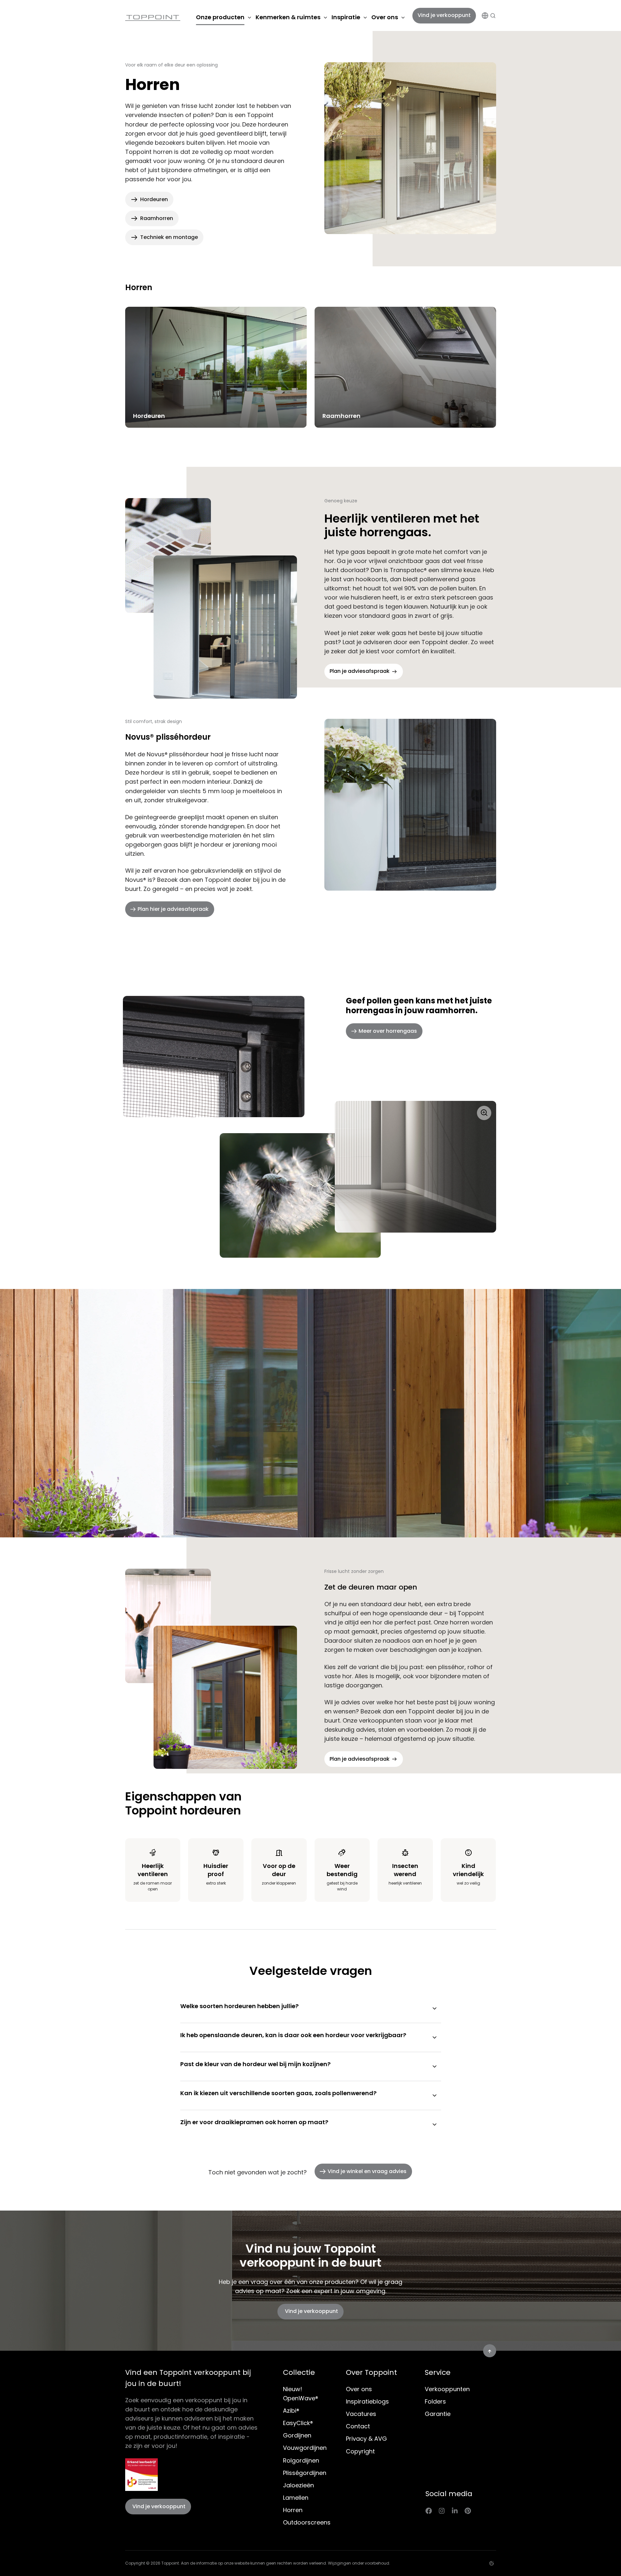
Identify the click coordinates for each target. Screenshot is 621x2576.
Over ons (385, 17)
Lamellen (296, 2498)
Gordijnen (297, 2435)
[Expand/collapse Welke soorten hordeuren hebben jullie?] (435, 2008)
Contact (358, 2426)
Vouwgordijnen (305, 2448)
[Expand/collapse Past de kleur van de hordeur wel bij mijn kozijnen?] (435, 2066)
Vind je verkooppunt (444, 15)
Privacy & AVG (366, 2439)
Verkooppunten (447, 2389)
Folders (435, 2401)
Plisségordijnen (305, 2473)
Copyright (360, 2451)
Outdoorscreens (307, 2522)
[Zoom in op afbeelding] (300, 1179)
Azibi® (291, 2411)
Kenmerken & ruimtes (288, 17)
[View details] (429, 2510)
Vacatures (361, 2414)
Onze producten (220, 17)
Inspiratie (346, 17)
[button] (493, 16)
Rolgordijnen (301, 2460)
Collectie (299, 2372)
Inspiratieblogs (367, 2401)
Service (438, 2372)
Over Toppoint (371, 2372)
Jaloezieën (298, 2485)
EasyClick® (298, 2423)
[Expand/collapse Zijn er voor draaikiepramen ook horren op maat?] (435, 2124)
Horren (293, 2510)
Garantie (438, 2414)
